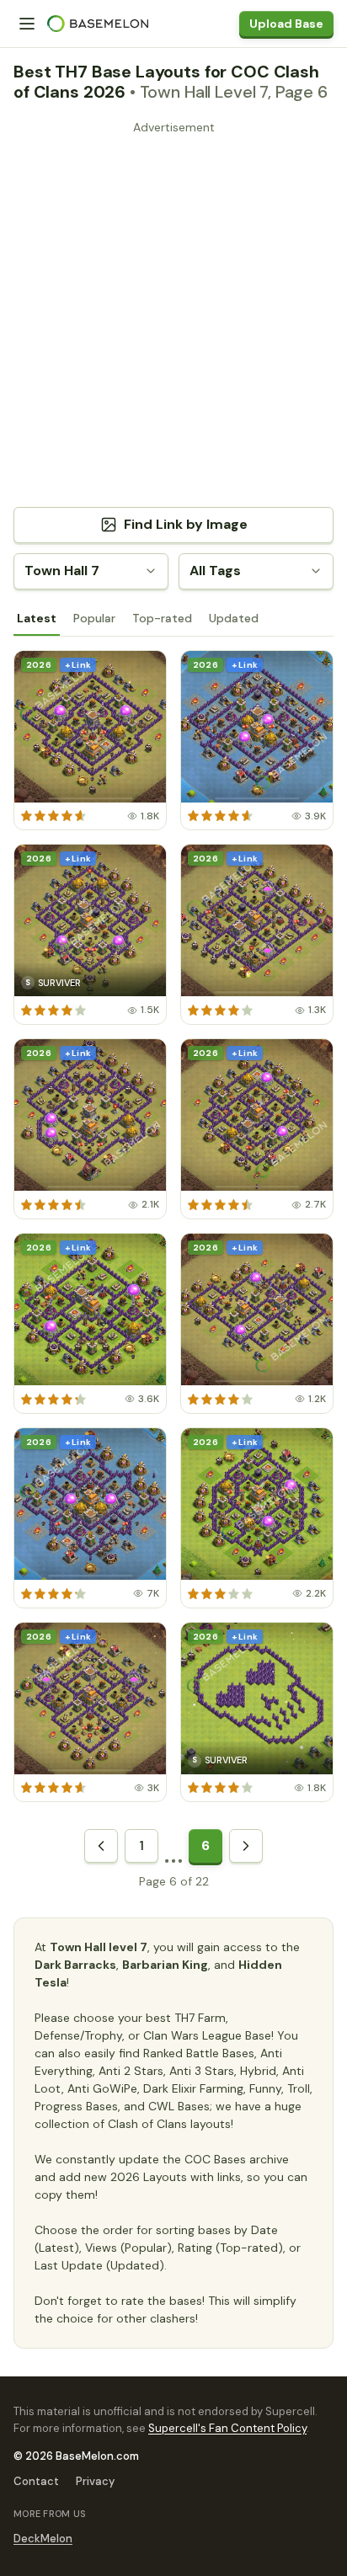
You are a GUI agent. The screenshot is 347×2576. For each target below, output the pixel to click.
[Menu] (27, 24)
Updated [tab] (234, 618)
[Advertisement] (173, 313)
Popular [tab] (94, 618)
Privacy (95, 2481)
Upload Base (286, 24)
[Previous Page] (101, 1846)
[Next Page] (246, 1846)
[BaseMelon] (98, 24)
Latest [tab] (37, 618)
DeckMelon (43, 2539)
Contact (36, 2481)
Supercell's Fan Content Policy (227, 2428)
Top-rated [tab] (162, 618)
